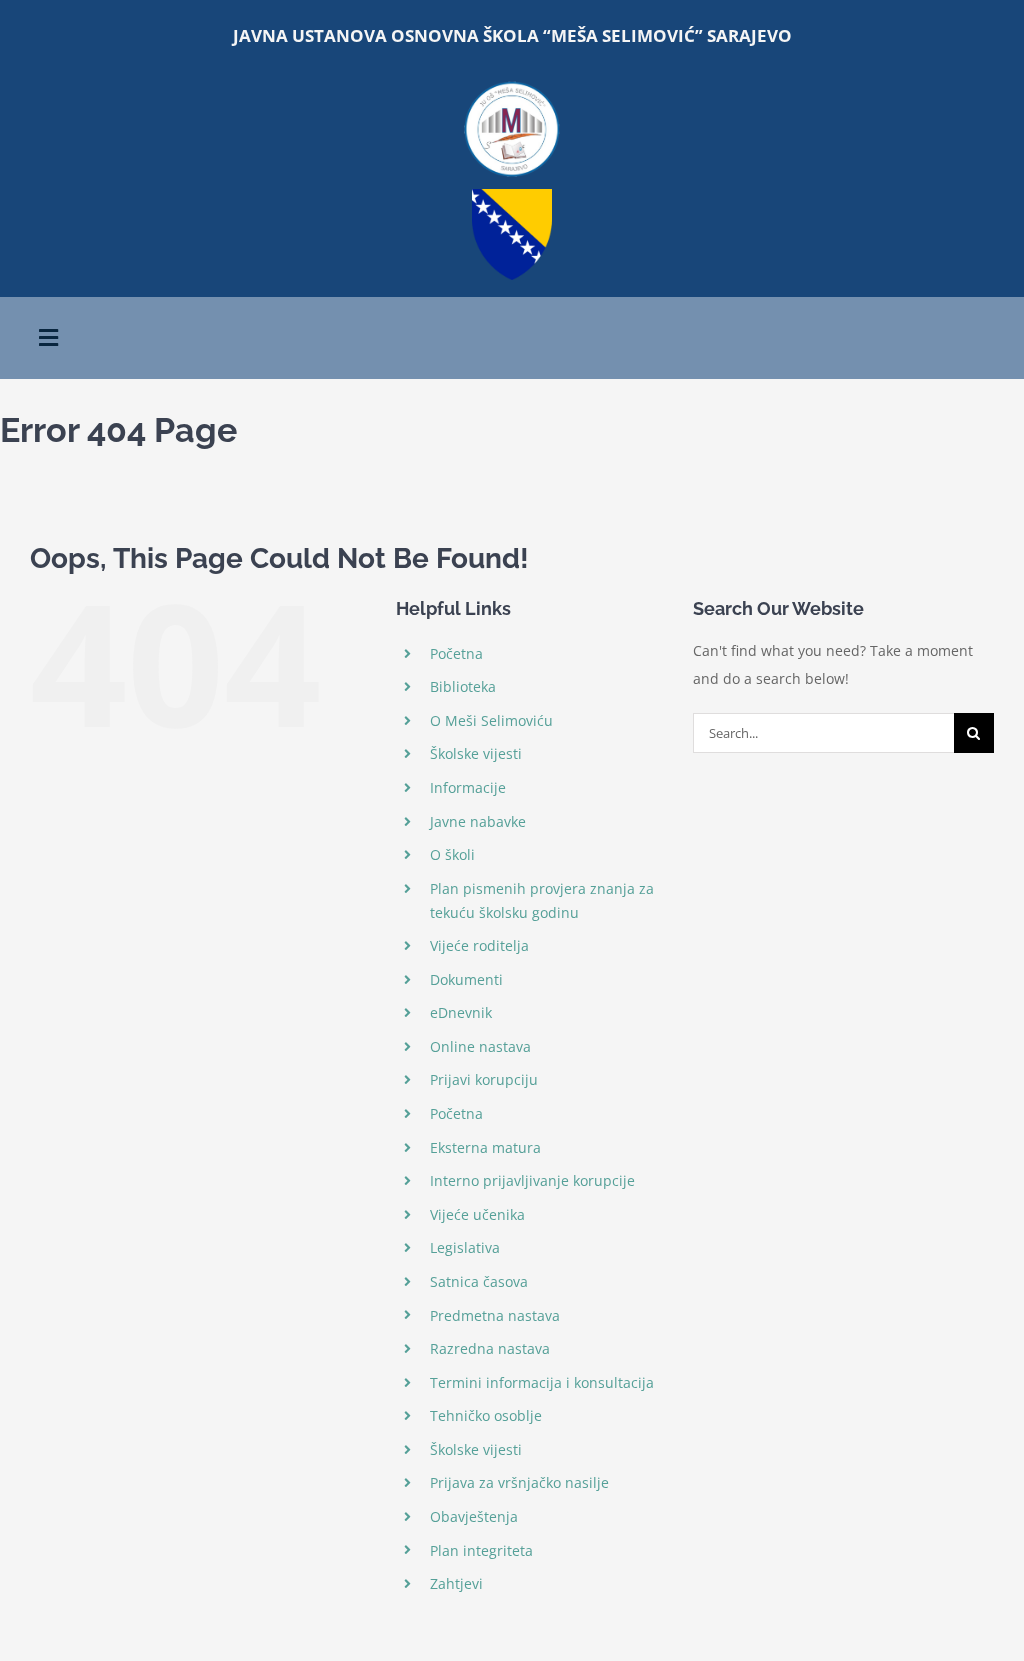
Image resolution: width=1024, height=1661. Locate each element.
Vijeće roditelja (479, 945)
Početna (456, 653)
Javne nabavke (478, 821)
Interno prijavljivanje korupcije (532, 1180)
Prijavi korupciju (484, 1079)
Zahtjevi (456, 1583)
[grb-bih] (512, 195)
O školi (452, 854)
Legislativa (465, 1247)
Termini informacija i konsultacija (542, 1382)
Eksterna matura (485, 1147)
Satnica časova (479, 1281)
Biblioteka (463, 686)
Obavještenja (474, 1516)
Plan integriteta (481, 1550)
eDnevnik (461, 1012)
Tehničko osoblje (486, 1415)
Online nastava (480, 1046)
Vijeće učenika (477, 1214)
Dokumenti (466, 979)
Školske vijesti (476, 753)
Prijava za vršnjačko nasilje (519, 1482)
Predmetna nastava (495, 1315)
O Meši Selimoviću (491, 720)
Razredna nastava (490, 1348)
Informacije (468, 787)
